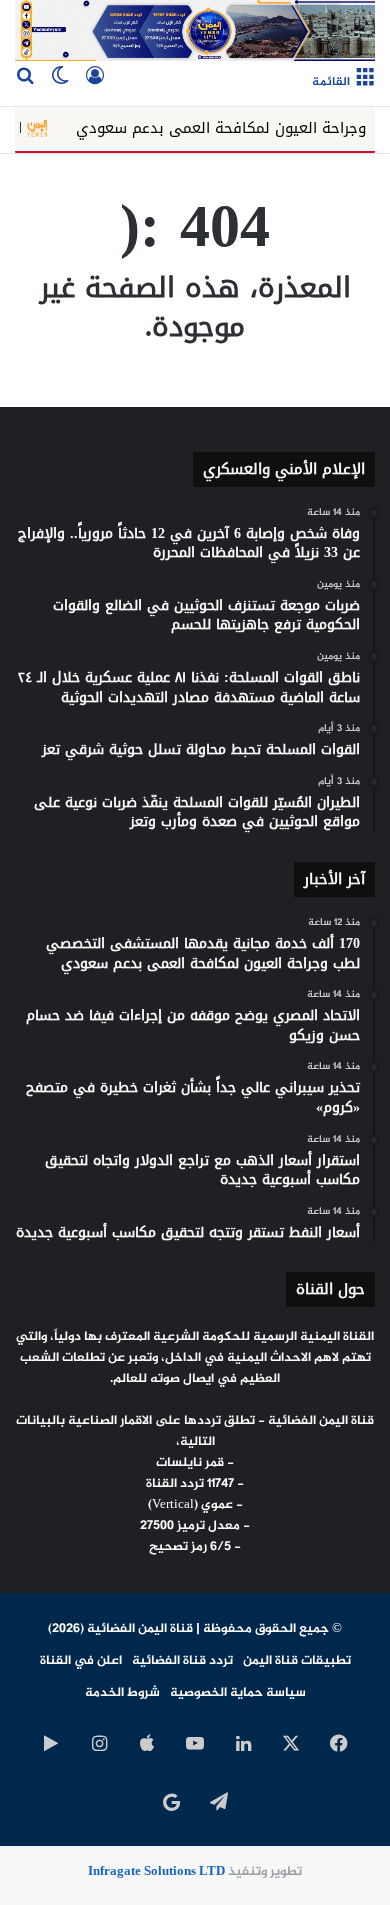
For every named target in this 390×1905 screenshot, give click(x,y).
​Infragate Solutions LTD (156, 1872)
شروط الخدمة (122, 1693)
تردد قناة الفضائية (182, 1661)
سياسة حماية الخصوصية (238, 1693)
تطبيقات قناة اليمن (297, 1661)
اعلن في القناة (81, 1661)
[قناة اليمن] (195, 30)
